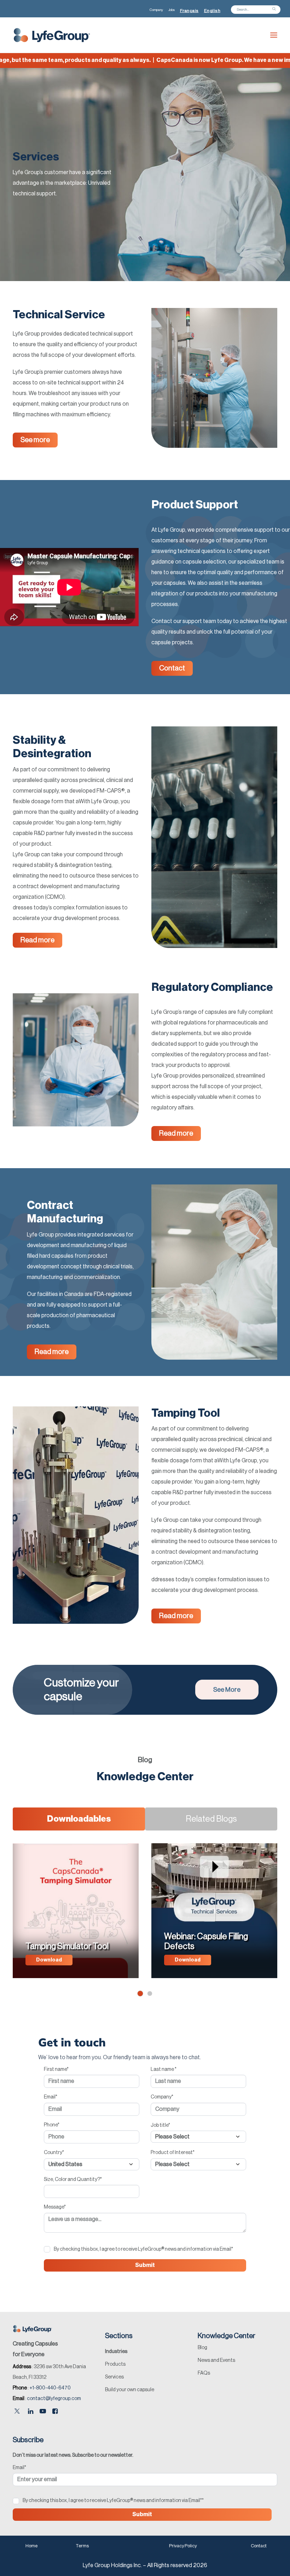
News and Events (216, 2360)
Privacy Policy (183, 2546)
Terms (82, 2546)
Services (114, 2377)
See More (227, 1690)
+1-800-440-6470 (50, 2388)
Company (156, 10)
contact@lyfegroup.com (54, 2399)
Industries (116, 2352)
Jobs (172, 10)
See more (35, 440)
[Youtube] (43, 2412)
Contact (172, 668)
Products (115, 2364)
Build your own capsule (130, 2390)
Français (189, 11)
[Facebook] (55, 2412)
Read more (37, 940)
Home (31, 2546)
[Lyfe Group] (52, 35)
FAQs (204, 2373)
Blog (202, 2348)
